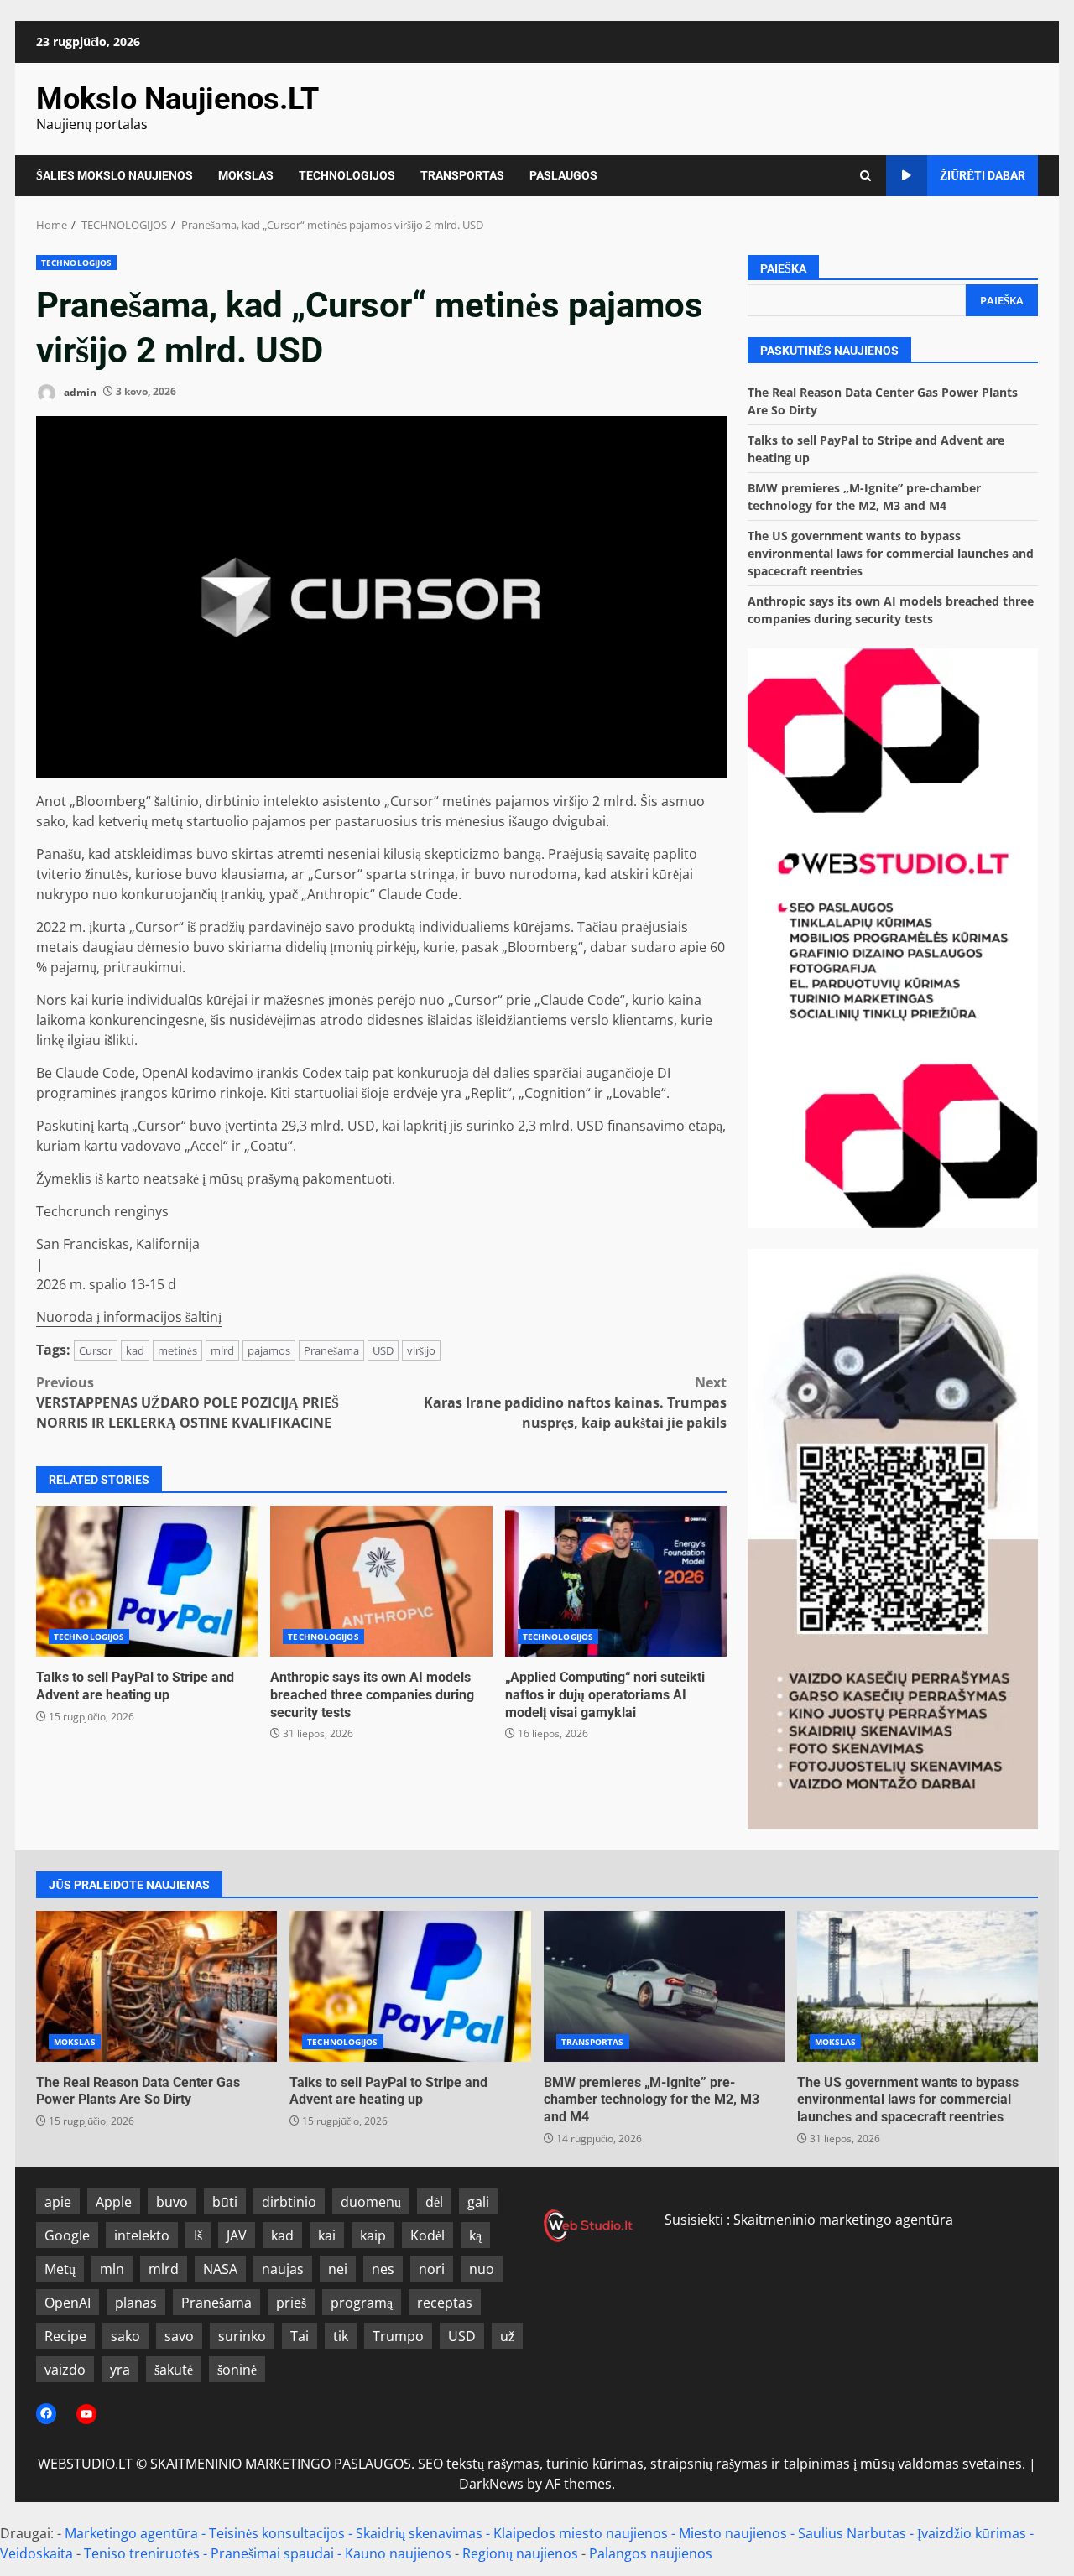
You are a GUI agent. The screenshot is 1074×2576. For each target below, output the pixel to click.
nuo (482, 2269)
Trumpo (398, 2336)
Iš (198, 2235)
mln (112, 2269)
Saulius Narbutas (852, 2533)
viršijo (421, 1350)
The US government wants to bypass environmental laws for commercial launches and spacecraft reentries (891, 553)
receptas (445, 2303)
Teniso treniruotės (142, 2553)
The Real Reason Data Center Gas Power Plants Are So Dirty (156, 1986)
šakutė (174, 2370)
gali (478, 2202)
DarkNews (491, 2484)
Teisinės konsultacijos (277, 2533)
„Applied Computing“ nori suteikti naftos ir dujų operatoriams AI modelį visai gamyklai (616, 1581)
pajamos (269, 1350)
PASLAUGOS (563, 175)
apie (58, 2202)
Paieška (783, 268)
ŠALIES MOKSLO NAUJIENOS (115, 175)
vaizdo (65, 2370)
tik (341, 2336)
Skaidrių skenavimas (419, 2533)
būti (225, 2202)
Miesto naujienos (733, 2533)
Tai (300, 2336)
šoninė (237, 2370)
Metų (60, 2269)
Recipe (65, 2336)
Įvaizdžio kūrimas (972, 2533)
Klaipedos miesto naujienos (581, 2533)
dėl (434, 2202)
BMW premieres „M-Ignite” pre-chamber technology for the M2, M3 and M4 (664, 1986)
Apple (114, 2202)
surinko (242, 2336)
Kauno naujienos (398, 2553)
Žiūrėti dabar (983, 175)
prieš (291, 2303)
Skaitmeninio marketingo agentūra (843, 2220)
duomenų (371, 2202)
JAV (237, 2235)
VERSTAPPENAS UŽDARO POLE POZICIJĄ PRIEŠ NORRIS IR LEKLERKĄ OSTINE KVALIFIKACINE (188, 1402)
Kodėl (428, 2235)
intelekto (142, 2235)
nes (383, 2269)
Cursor (96, 1350)
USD (383, 1350)
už (507, 2336)
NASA (220, 2269)
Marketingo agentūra (131, 2533)
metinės (177, 1350)
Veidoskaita (36, 2553)
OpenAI (68, 2303)
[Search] (865, 176)
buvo (172, 2202)
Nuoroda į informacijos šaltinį (129, 1317)
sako (125, 2336)
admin (79, 391)
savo (179, 2336)
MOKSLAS (246, 175)
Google (67, 2235)
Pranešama (331, 1350)
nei (338, 2269)
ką (475, 2235)
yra (120, 2370)
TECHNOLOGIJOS (347, 175)
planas (136, 2303)
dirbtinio (289, 2202)
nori (432, 2269)
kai (327, 2235)
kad (135, 1350)
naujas (283, 2269)
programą (362, 2303)
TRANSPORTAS (462, 175)
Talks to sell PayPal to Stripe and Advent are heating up (147, 1581)
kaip (373, 2235)
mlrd (222, 1350)
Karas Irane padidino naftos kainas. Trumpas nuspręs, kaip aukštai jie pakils (575, 1402)
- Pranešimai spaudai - (274, 2553)
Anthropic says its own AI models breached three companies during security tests (381, 1581)
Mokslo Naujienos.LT (177, 99)
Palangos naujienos (651, 2553)
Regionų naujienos (520, 2553)
